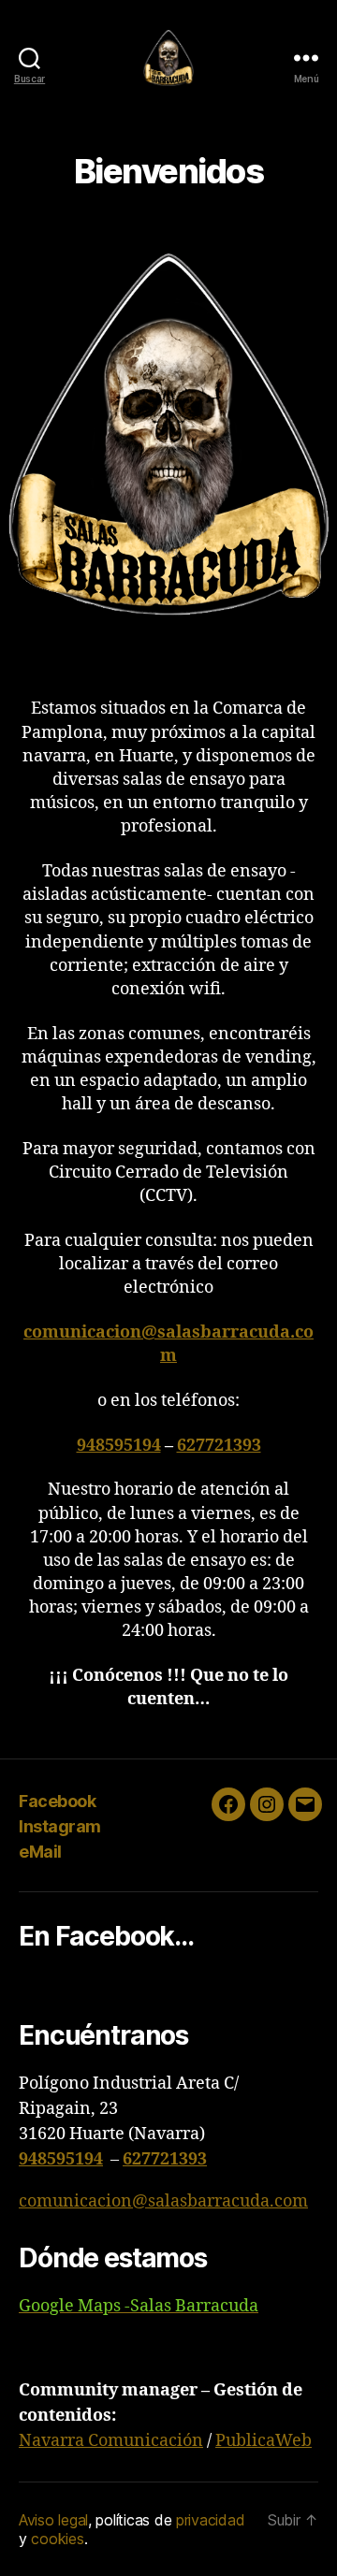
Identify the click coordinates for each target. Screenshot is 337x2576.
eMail (40, 1852)
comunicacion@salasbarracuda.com (163, 2201)
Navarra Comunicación (111, 2441)
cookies (57, 2539)
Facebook (57, 1801)
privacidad (210, 2520)
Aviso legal (53, 2520)
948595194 (119, 1446)
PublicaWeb (264, 2441)
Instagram (60, 1826)
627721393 (219, 1446)
